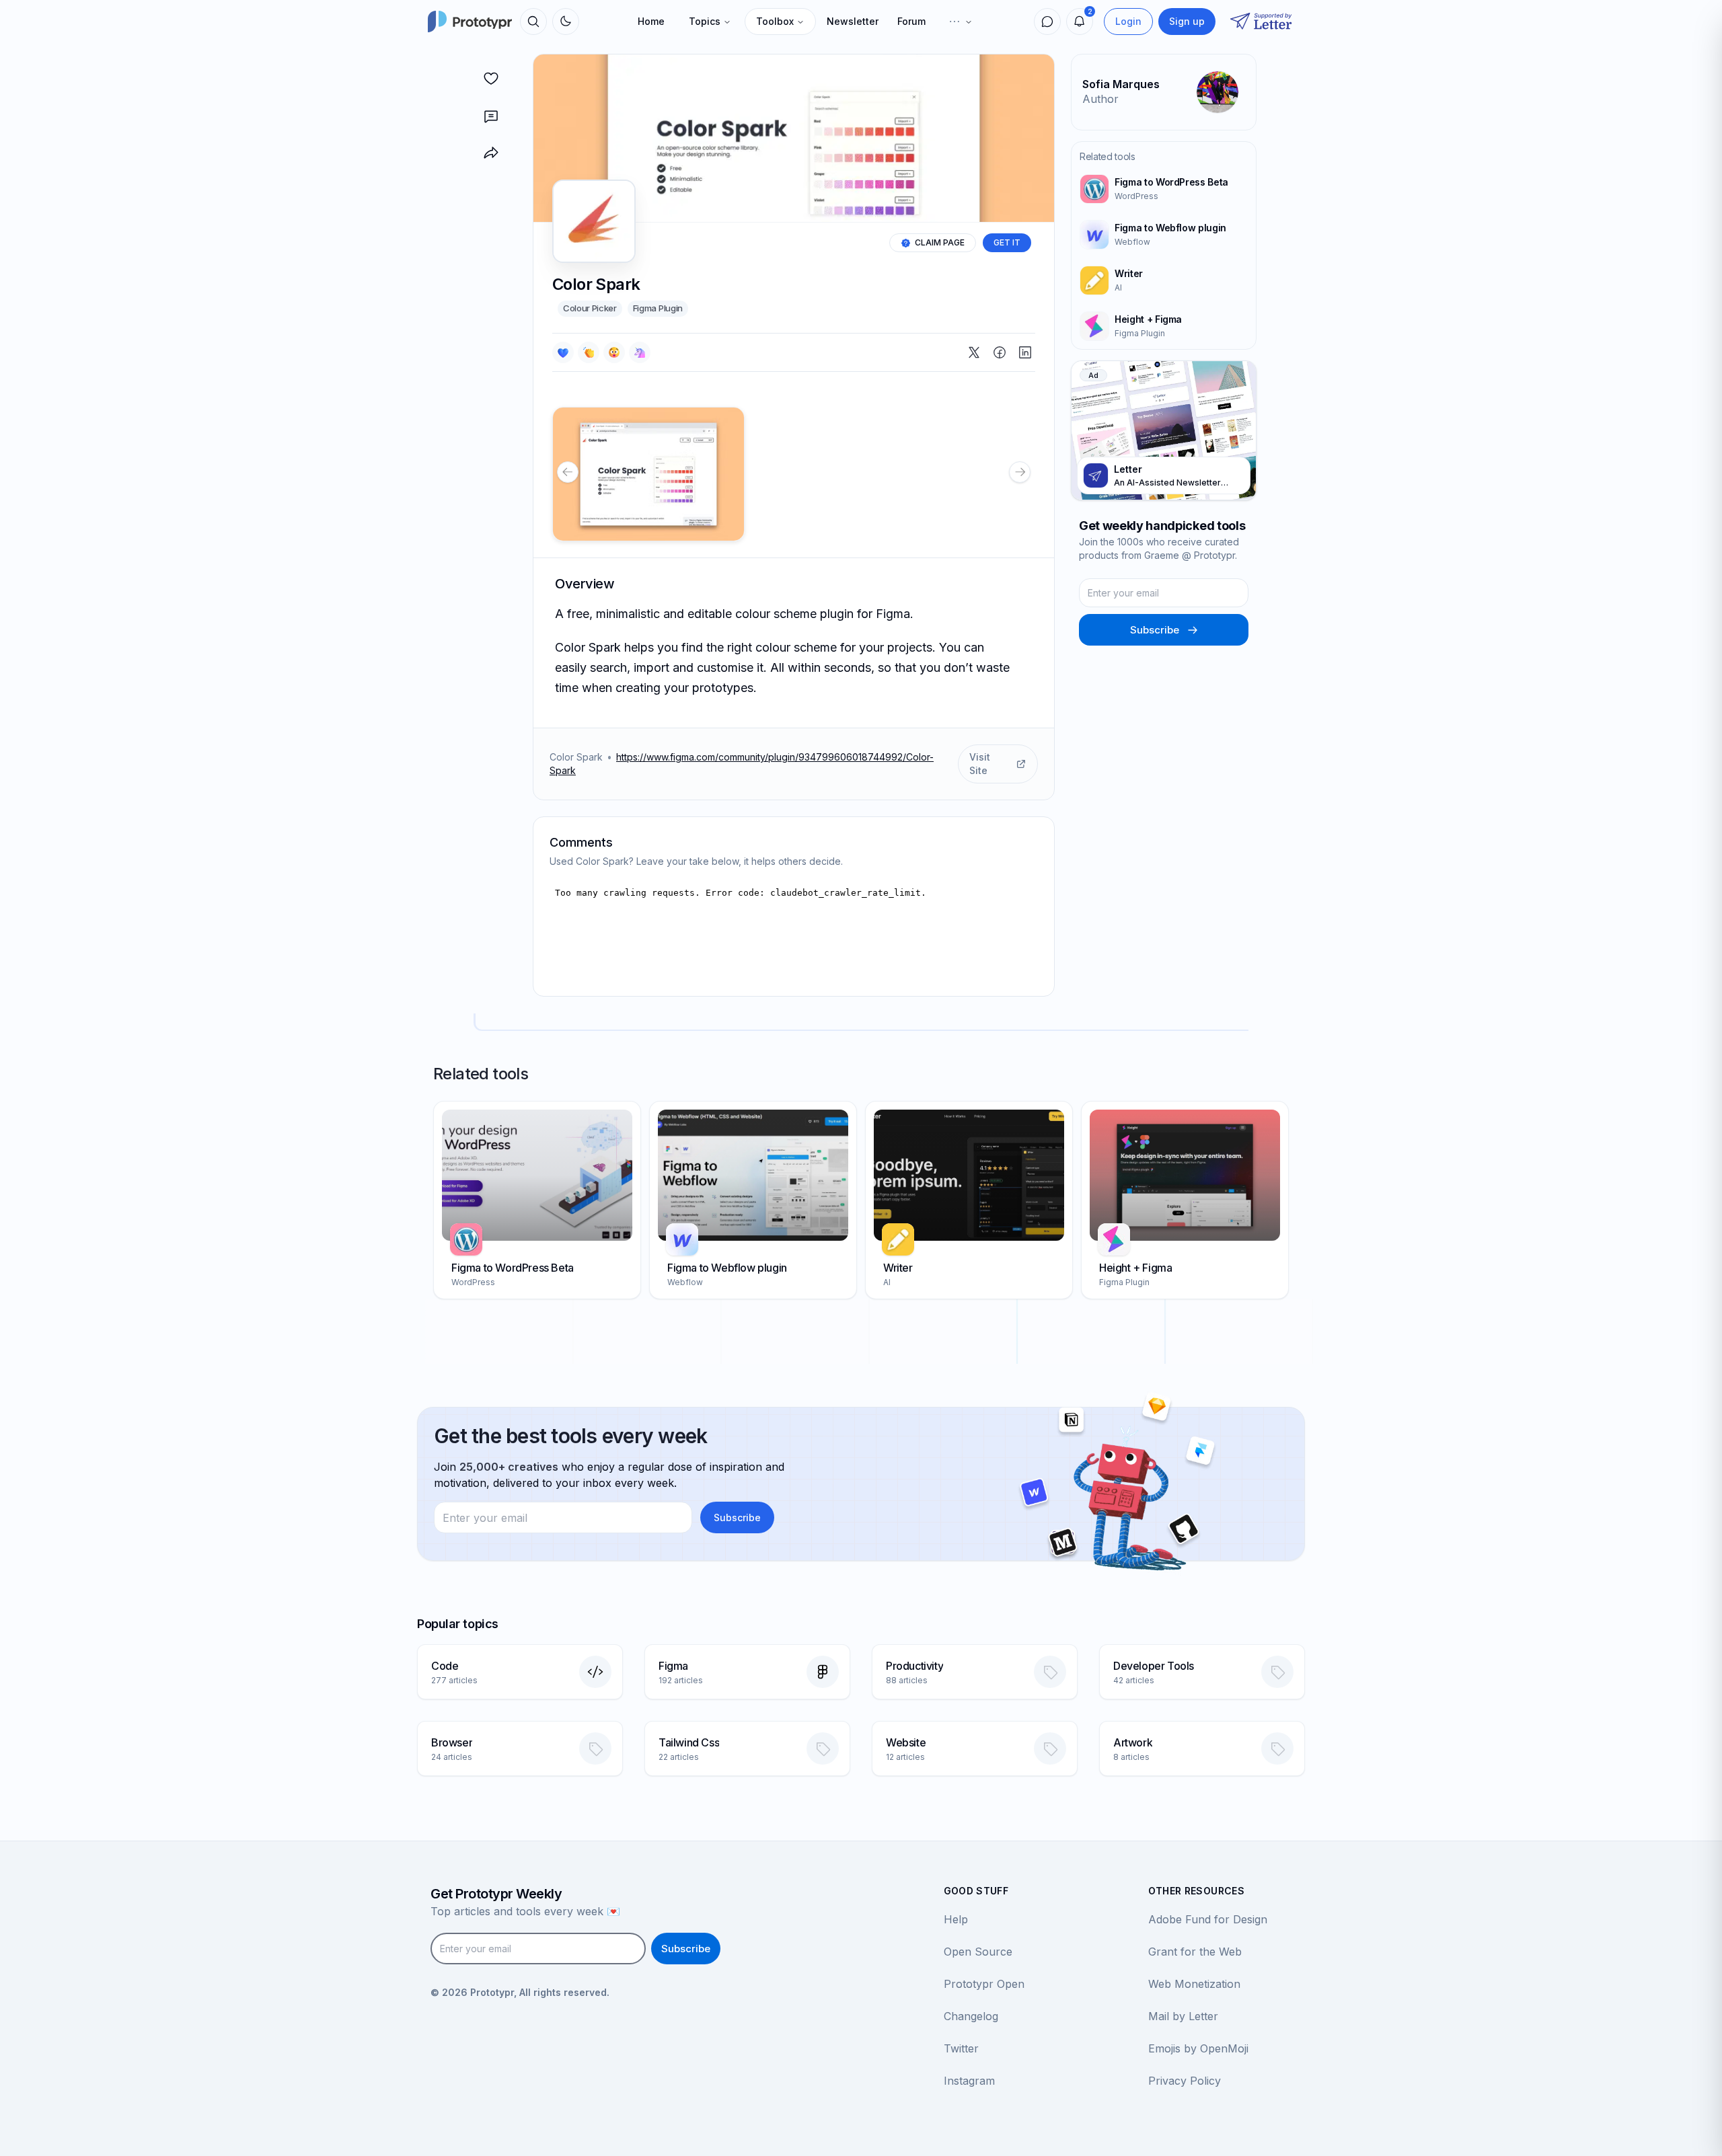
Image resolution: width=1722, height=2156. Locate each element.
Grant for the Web (1195, 1952)
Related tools (1107, 156)
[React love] (563, 352)
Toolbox (775, 21)
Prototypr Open (984, 1984)
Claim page (940, 242)
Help (956, 1919)
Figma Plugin (658, 308)
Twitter (961, 2048)
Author (1100, 99)
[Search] (533, 22)
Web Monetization (1194, 1984)
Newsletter (853, 21)
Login (1128, 21)
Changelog (971, 2016)
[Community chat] (1047, 22)
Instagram (969, 2081)
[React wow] (614, 352)
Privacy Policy (1185, 2081)
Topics (705, 21)
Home (651, 21)
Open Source (978, 1952)
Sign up (1187, 21)
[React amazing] (640, 352)
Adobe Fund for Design (1208, 1919)
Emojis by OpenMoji (1198, 2048)
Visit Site (980, 764)
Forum (911, 21)
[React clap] (589, 352)
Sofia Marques (1121, 84)
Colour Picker (590, 308)
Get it (1007, 242)
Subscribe (1155, 630)
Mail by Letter (1183, 2016)
